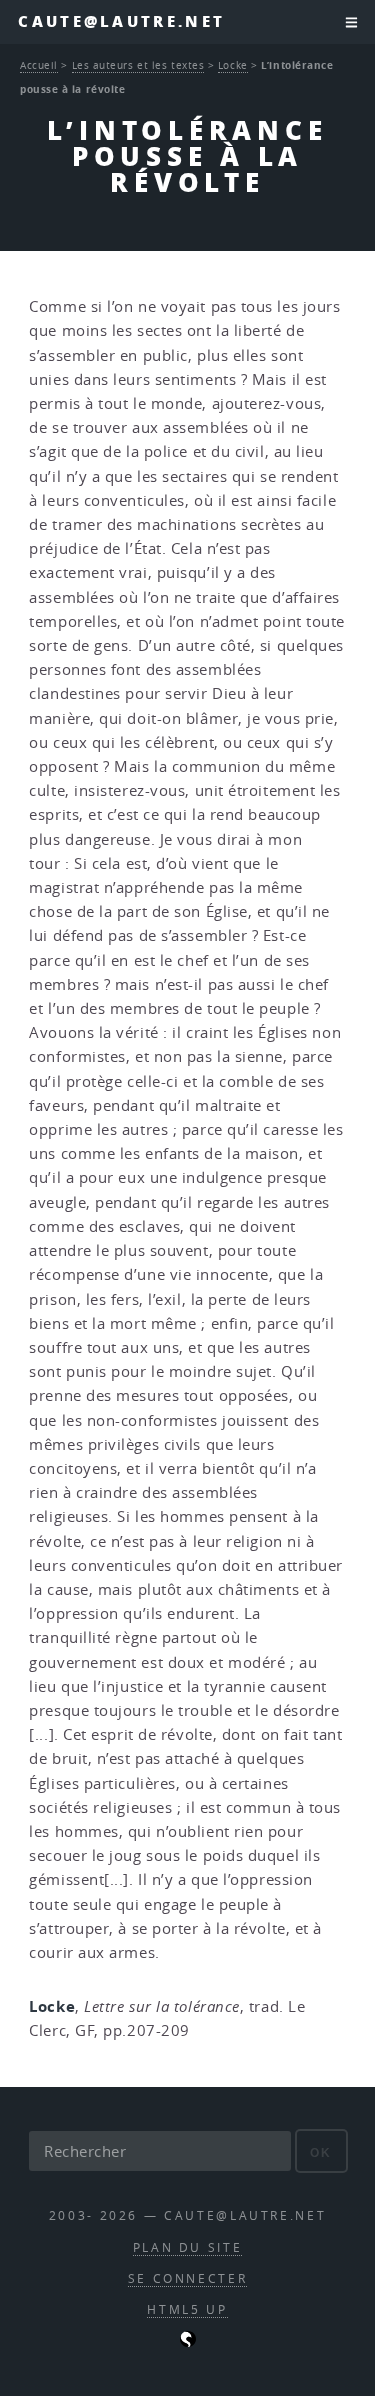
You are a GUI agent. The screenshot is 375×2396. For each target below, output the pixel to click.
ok (321, 2152)
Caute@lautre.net (121, 21)
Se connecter (188, 2278)
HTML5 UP (187, 2309)
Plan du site (188, 2247)
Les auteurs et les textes (138, 65)
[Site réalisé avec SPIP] (188, 2342)
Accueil (39, 65)
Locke (233, 65)
